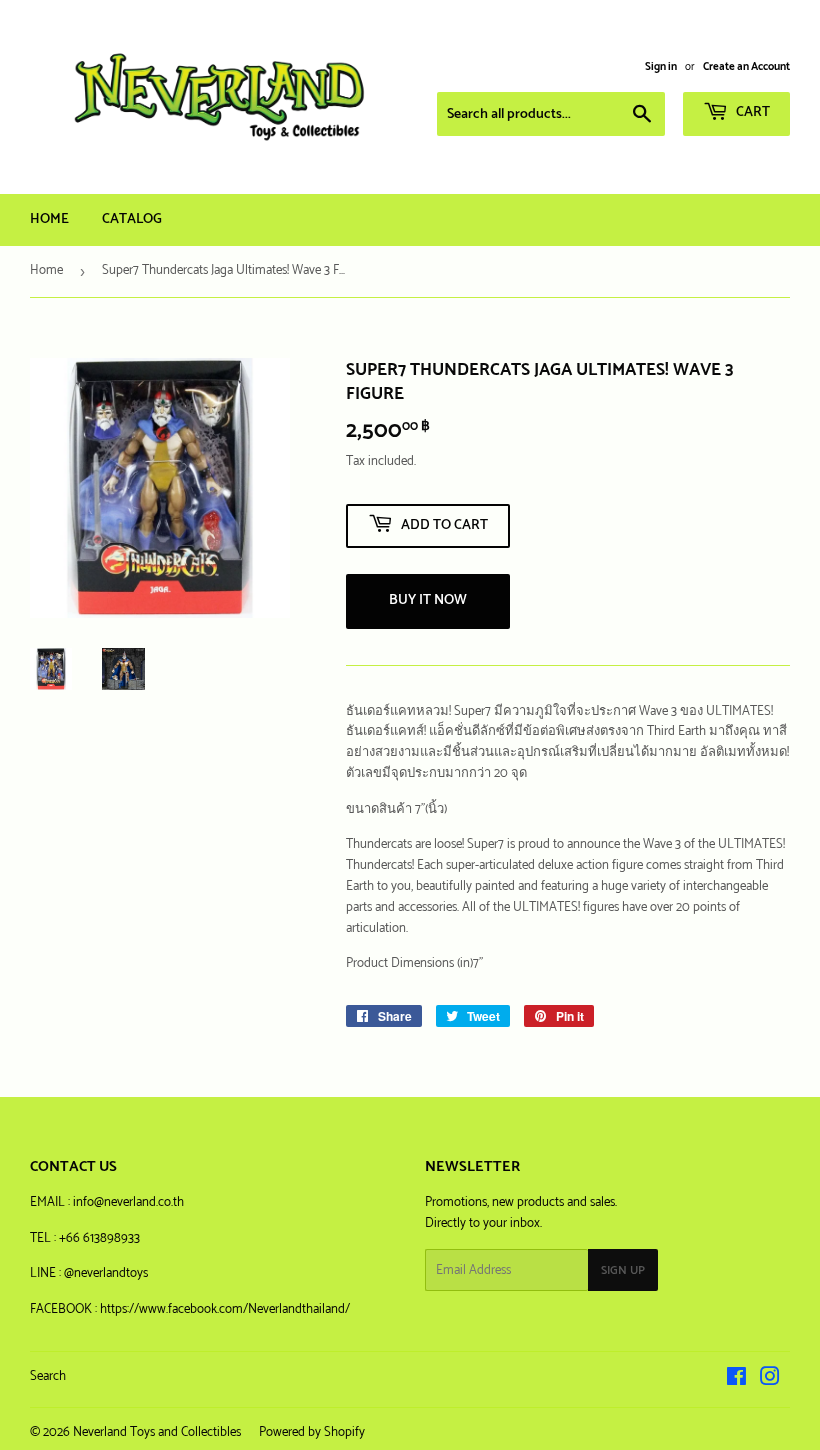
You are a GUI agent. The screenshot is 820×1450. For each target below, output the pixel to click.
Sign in (661, 67)
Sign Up (623, 1270)
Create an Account (746, 67)
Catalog (132, 219)
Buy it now (428, 600)
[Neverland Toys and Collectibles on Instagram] (770, 1380)
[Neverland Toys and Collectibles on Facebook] (736, 1380)
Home (49, 219)
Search (48, 1376)
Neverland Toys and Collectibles (157, 1432)
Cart (751, 112)
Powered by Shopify (312, 1432)
